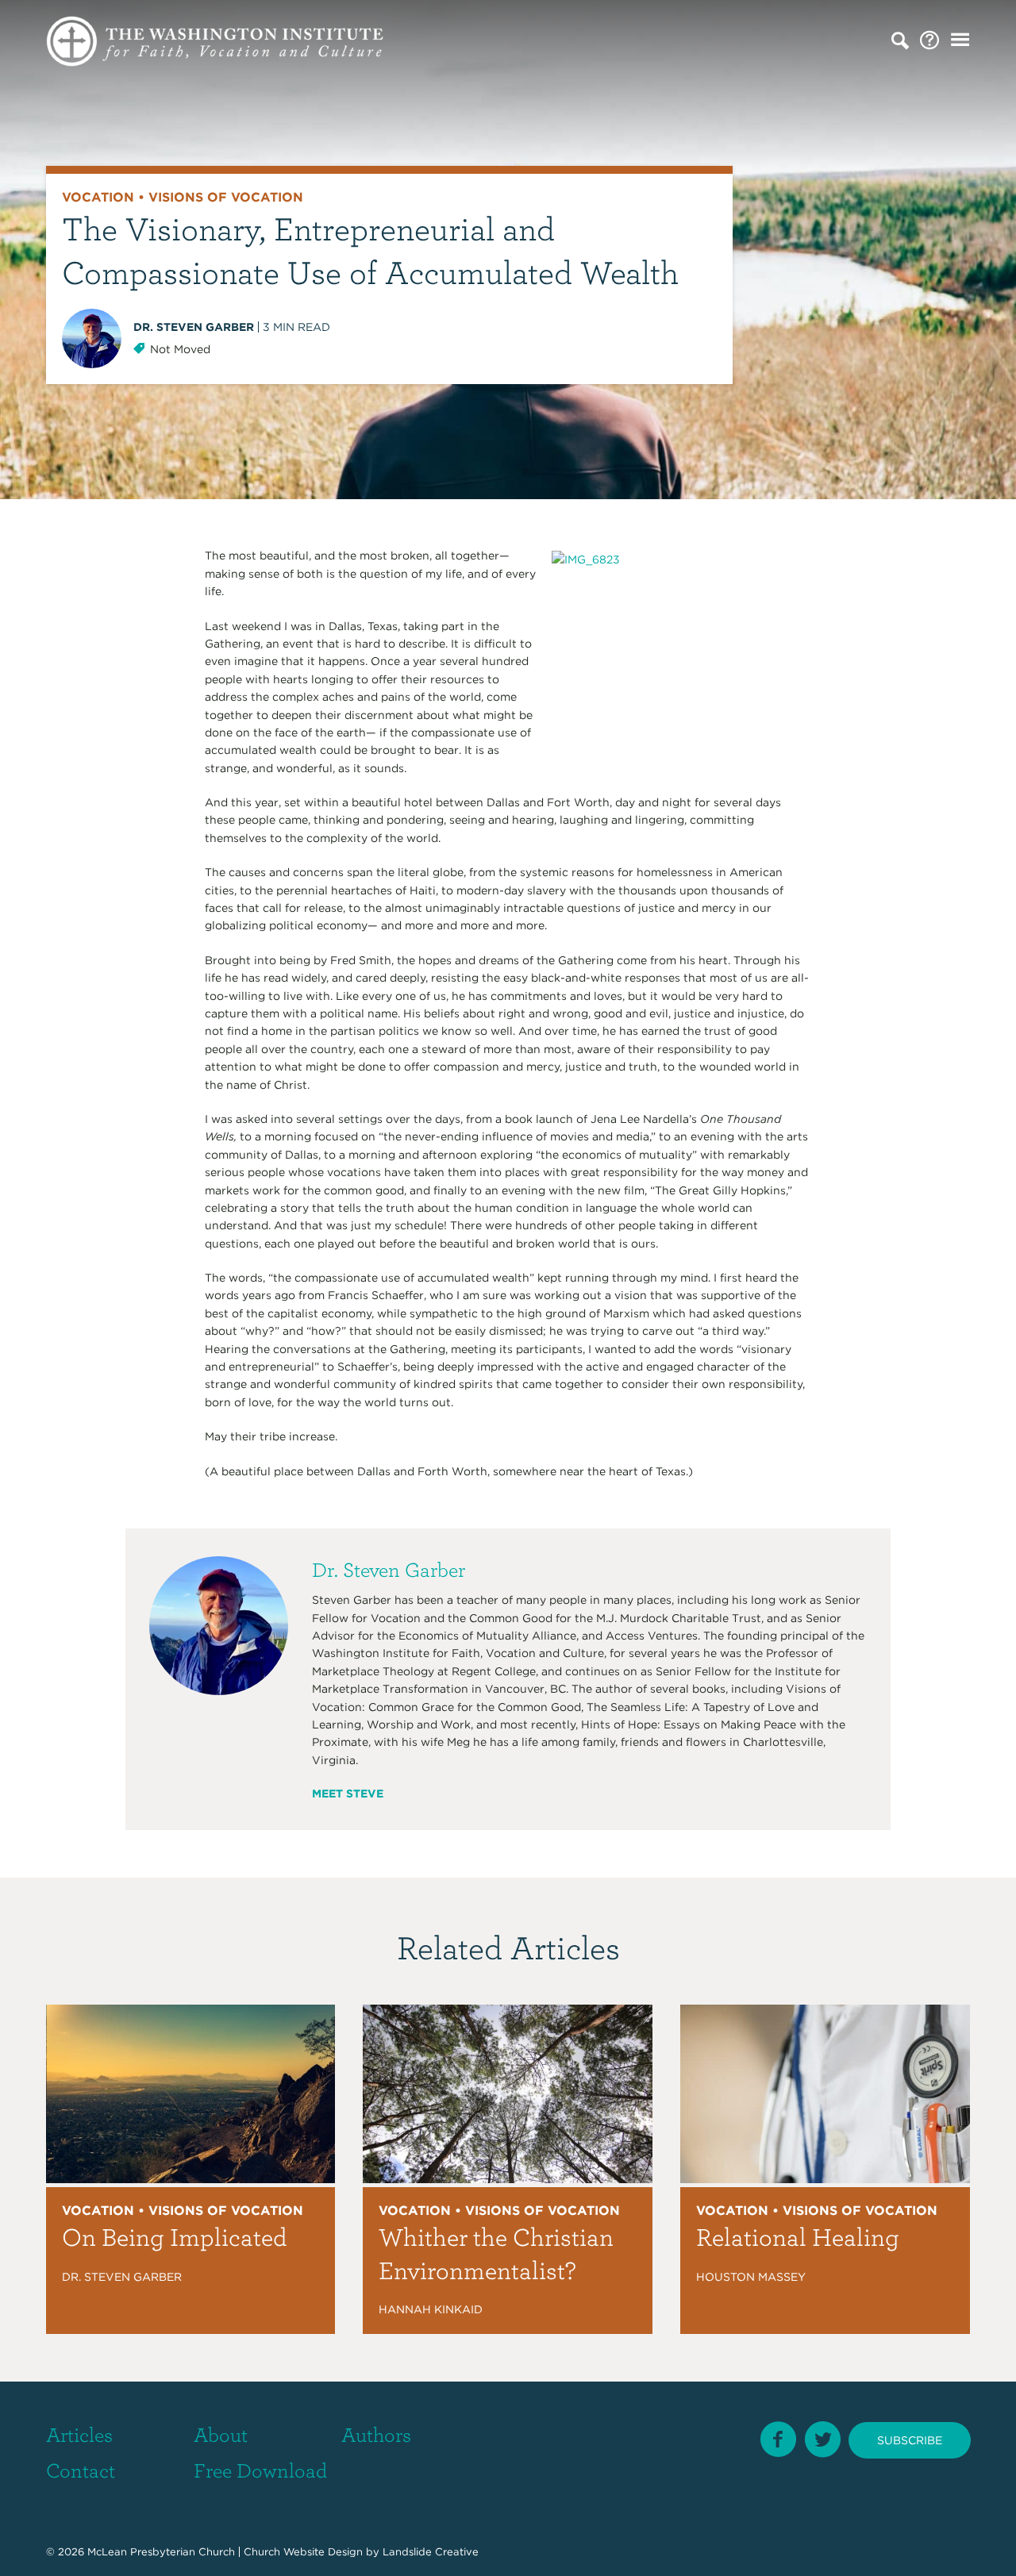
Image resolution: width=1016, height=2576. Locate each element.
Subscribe (910, 2440)
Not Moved (180, 349)
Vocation (98, 197)
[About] (929, 41)
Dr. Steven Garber (194, 327)
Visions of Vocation (226, 197)
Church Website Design (303, 2552)
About (221, 2434)
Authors (376, 2434)
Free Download (260, 2470)
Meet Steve (348, 1794)
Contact (81, 2470)
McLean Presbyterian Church (161, 2552)
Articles (79, 2434)
